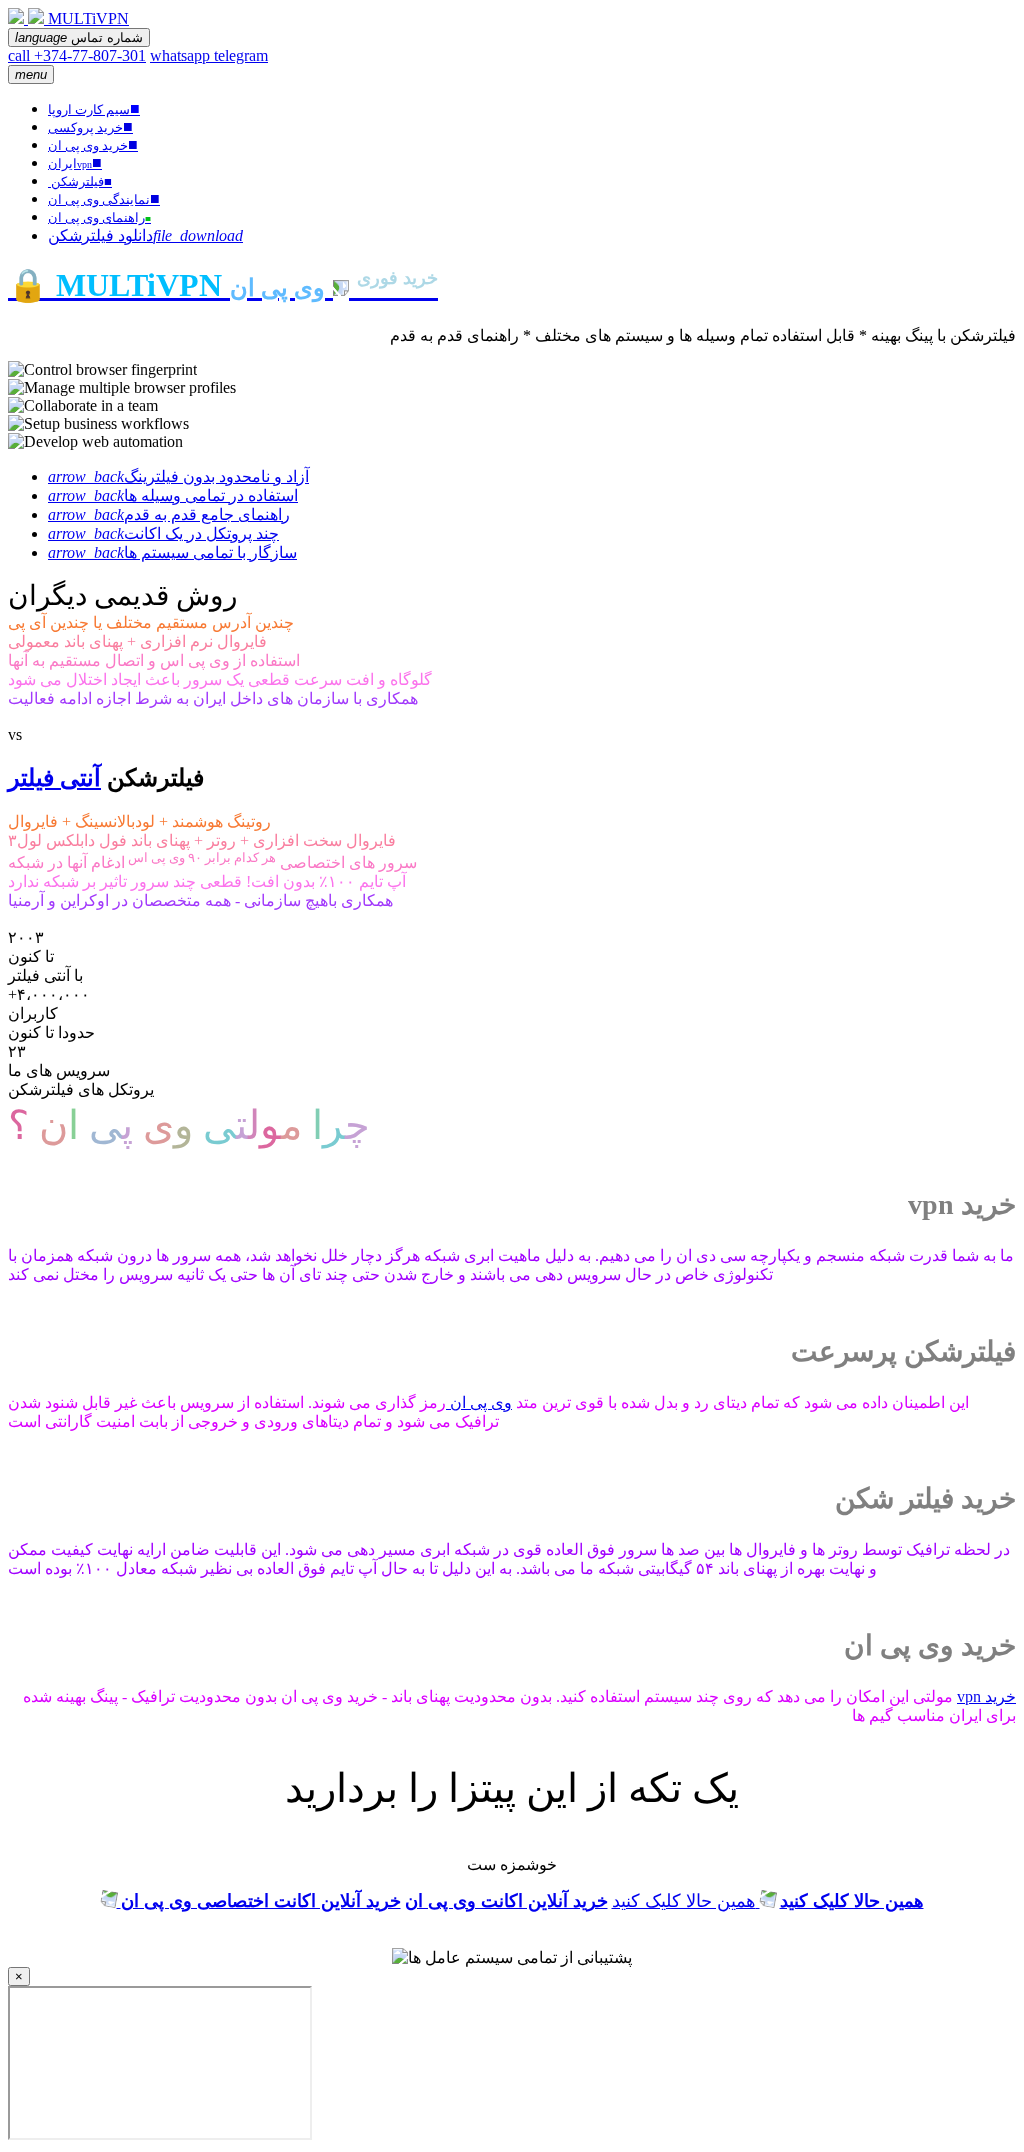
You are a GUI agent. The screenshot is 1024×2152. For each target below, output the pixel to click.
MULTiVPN (88, 18)
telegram (241, 55)
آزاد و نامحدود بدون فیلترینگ (178, 476)
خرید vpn (986, 1696)
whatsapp (182, 55)
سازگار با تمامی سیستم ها (172, 552)
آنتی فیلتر (54, 778)
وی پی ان (479, 1402)
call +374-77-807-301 (77, 55)
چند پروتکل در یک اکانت (163, 533)
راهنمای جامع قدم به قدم (169, 514)
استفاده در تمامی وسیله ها (173, 495)
